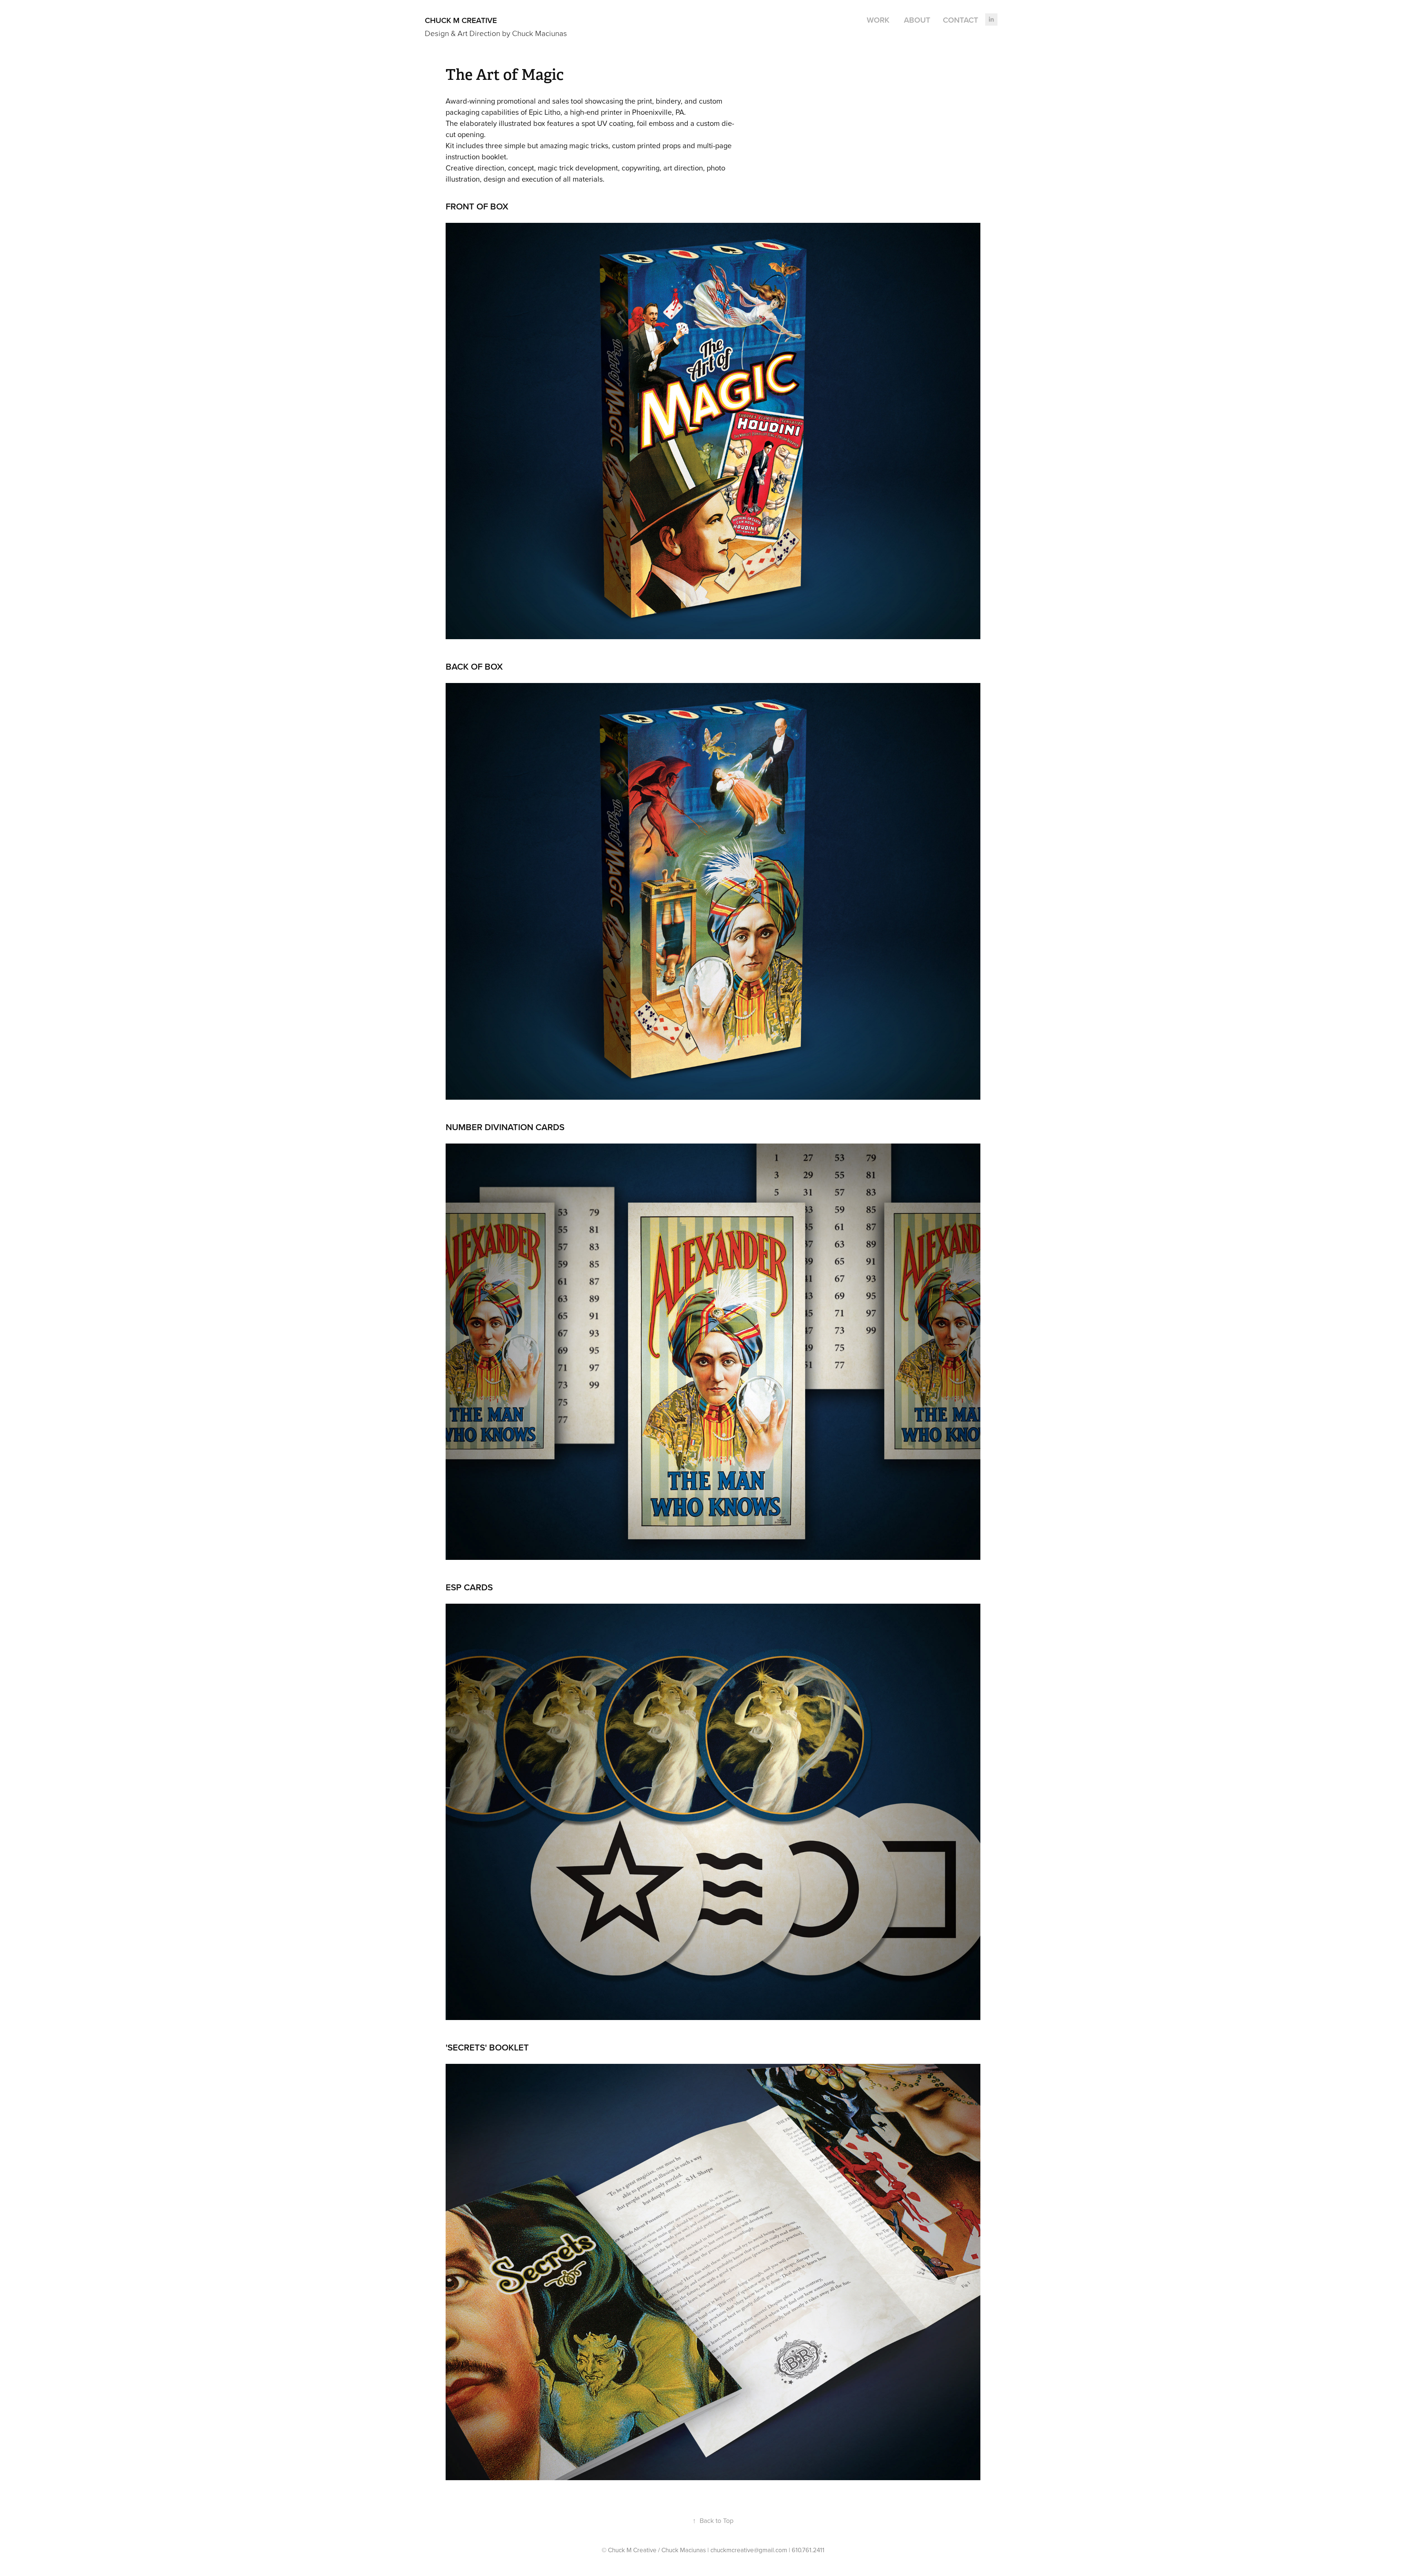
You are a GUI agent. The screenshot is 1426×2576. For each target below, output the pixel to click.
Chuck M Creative (461, 20)
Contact (961, 20)
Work (878, 20)
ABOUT (917, 20)
